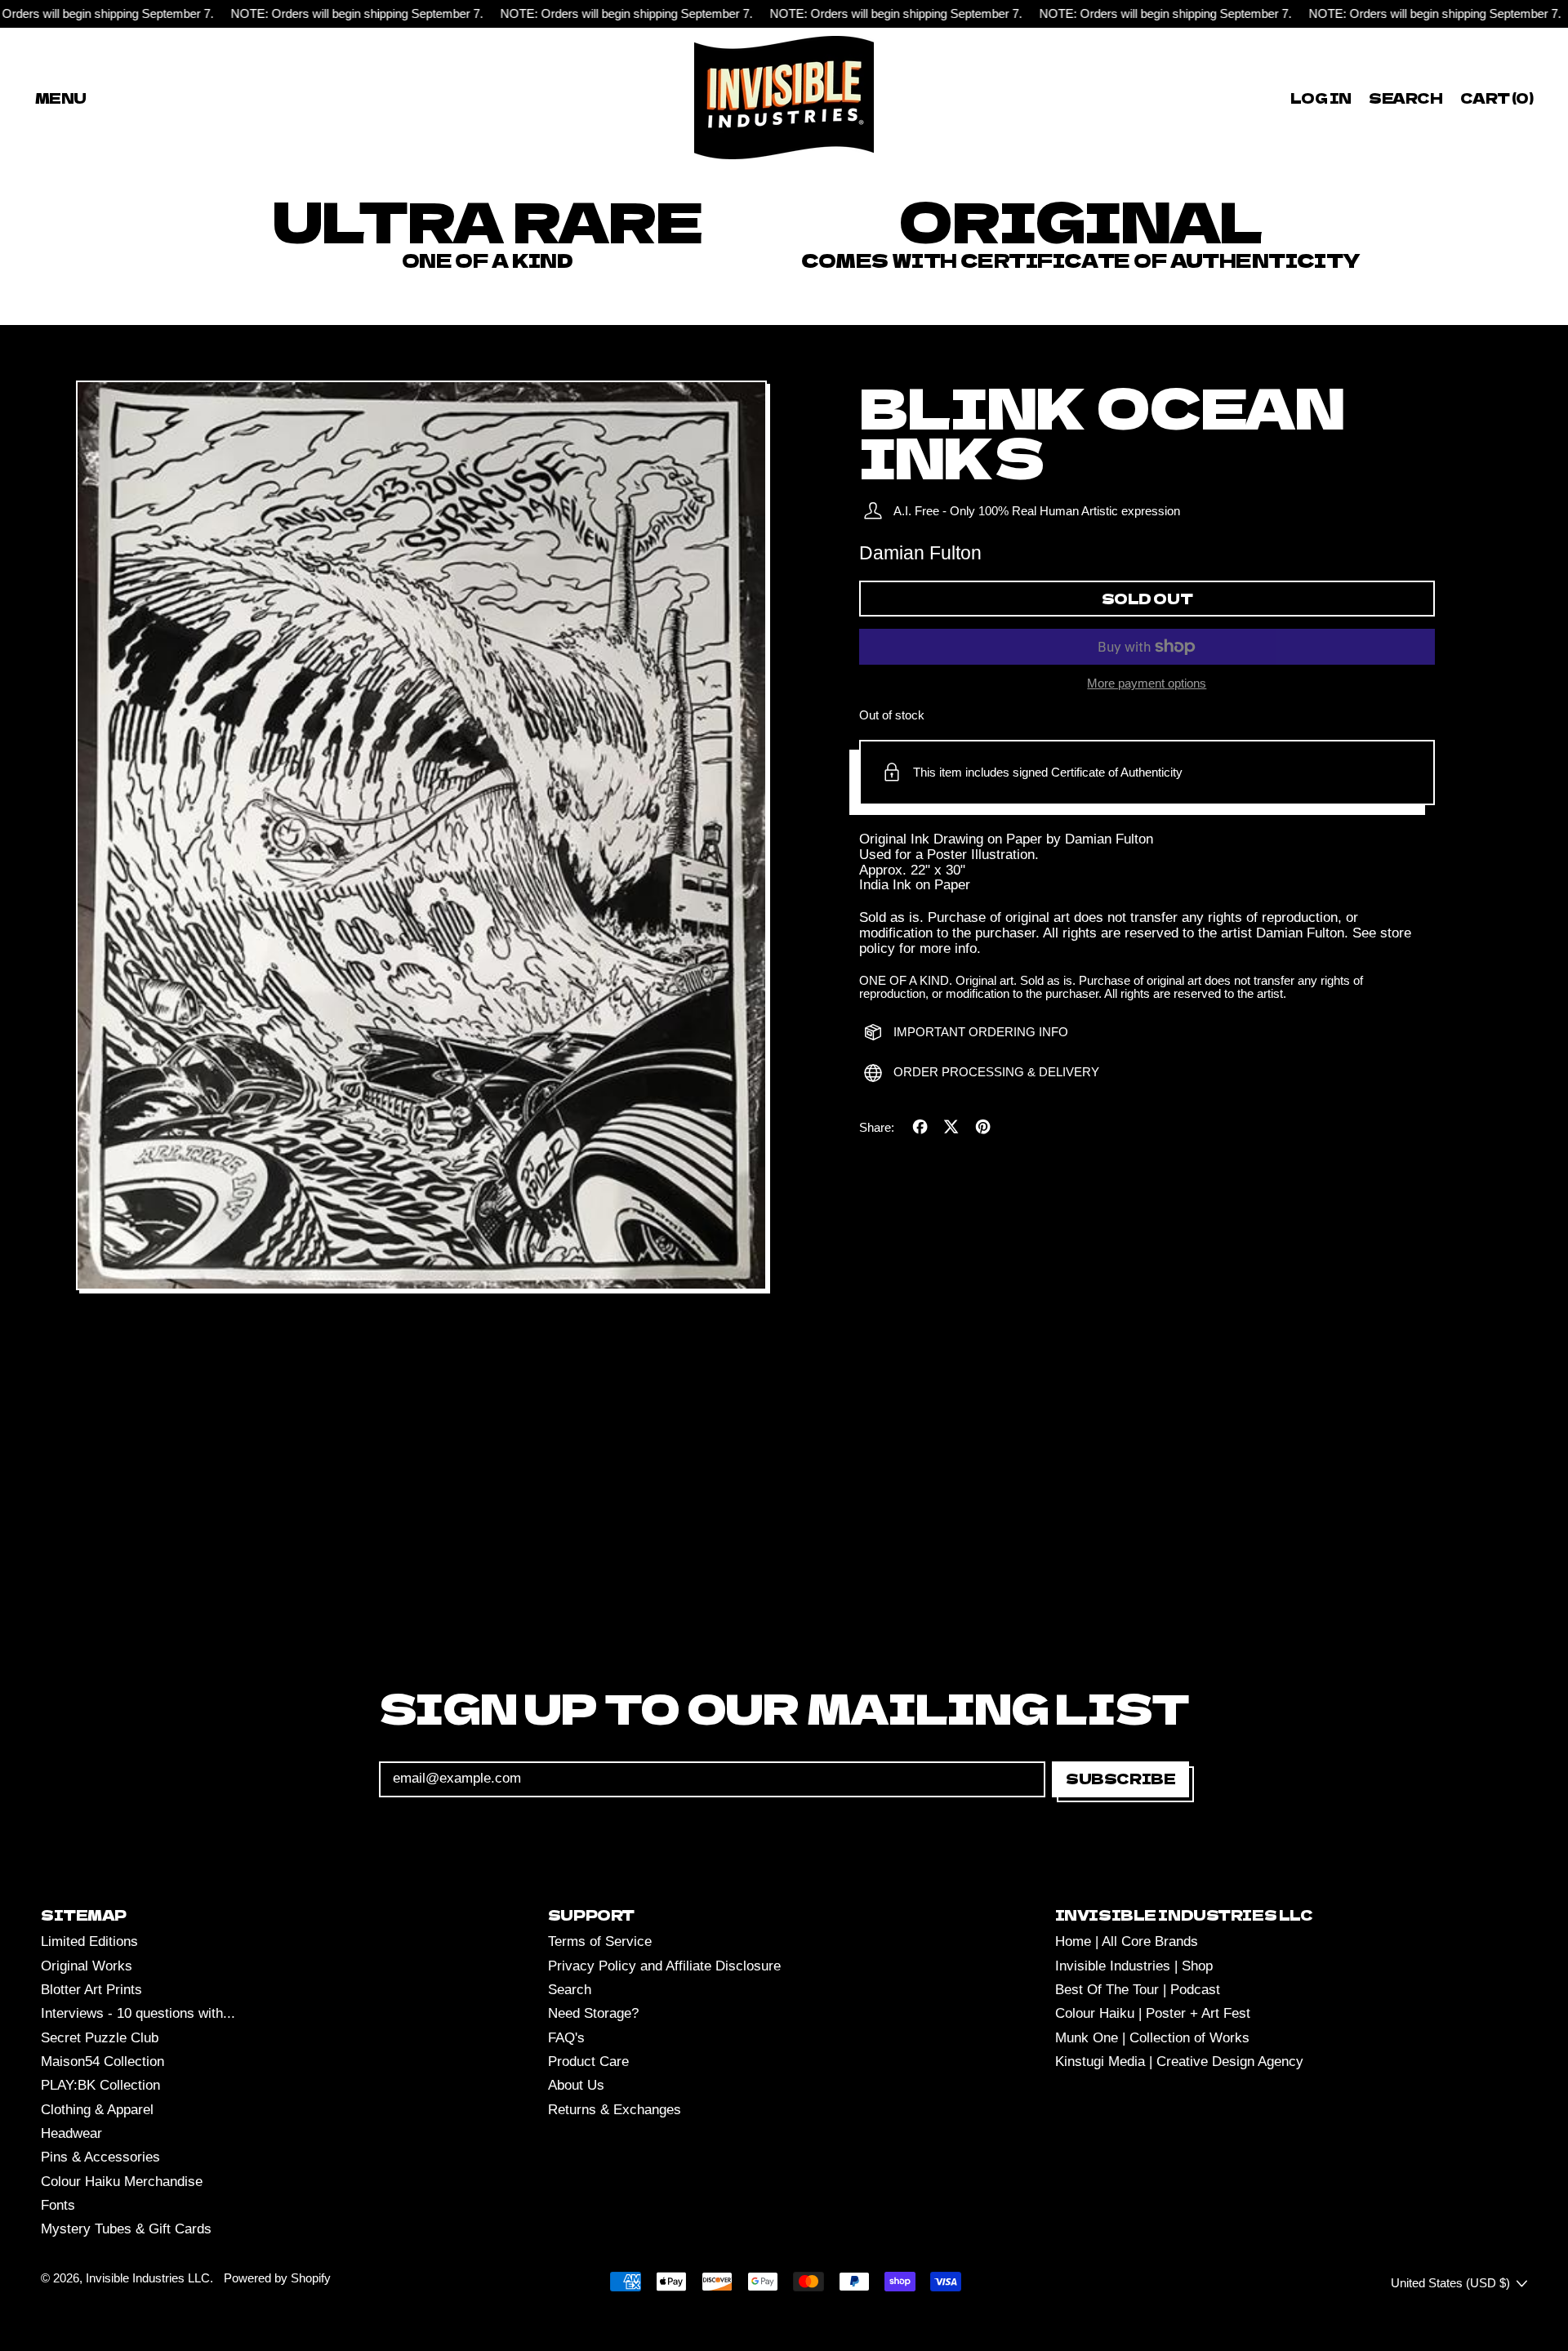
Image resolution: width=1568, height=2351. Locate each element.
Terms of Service (600, 1941)
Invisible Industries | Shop (1134, 1966)
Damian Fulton (920, 553)
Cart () (1496, 100)
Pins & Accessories (100, 2157)
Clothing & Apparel (97, 2110)
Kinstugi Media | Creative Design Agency (1179, 2062)
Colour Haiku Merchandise (122, 2182)
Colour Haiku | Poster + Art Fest (1153, 2013)
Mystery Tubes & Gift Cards (126, 2229)
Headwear (71, 2133)
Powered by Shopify (277, 2278)
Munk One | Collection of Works (1152, 2038)
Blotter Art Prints (91, 1990)
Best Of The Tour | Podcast (1138, 1990)
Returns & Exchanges (615, 2110)
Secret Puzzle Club (100, 2038)
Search (570, 1990)
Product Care (588, 2062)
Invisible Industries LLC (148, 2278)
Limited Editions (89, 1941)
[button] (1406, 98)
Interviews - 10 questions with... (138, 2013)
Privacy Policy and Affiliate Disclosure (664, 1966)
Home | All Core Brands (1127, 1941)
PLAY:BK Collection (100, 2085)
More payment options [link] (1147, 683)
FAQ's (566, 2038)
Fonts (58, 2205)
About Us (576, 2085)
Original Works (87, 1966)
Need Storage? (593, 2013)
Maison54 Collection (102, 2062)
